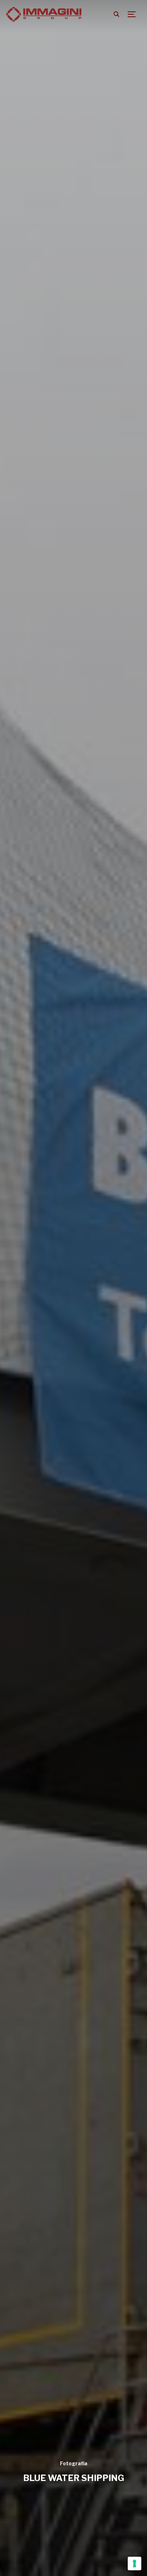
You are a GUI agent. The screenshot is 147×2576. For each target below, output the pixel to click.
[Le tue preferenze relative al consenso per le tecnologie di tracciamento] (135, 2564)
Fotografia (74, 2463)
